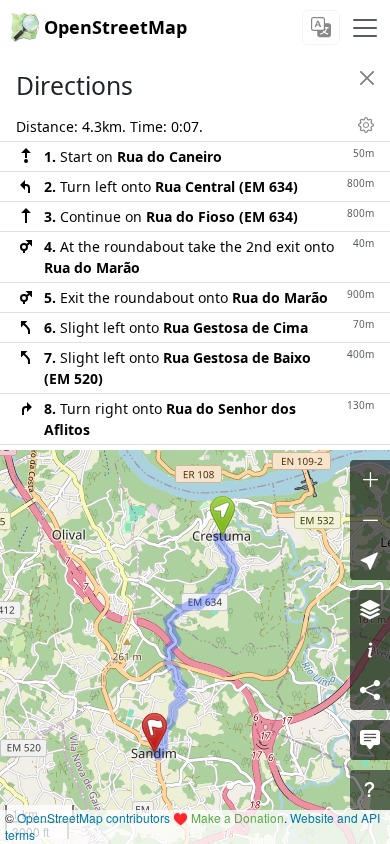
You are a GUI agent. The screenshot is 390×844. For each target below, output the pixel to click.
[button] (222, 516)
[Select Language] (321, 27)
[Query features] (370, 790)
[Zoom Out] (370, 520)
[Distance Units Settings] (366, 125)
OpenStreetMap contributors (93, 817)
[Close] (367, 78)
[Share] (370, 690)
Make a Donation (237, 817)
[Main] (365, 28)
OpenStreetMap (115, 27)
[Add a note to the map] (370, 740)
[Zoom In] (370, 480)
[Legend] (370, 650)
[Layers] (370, 610)
